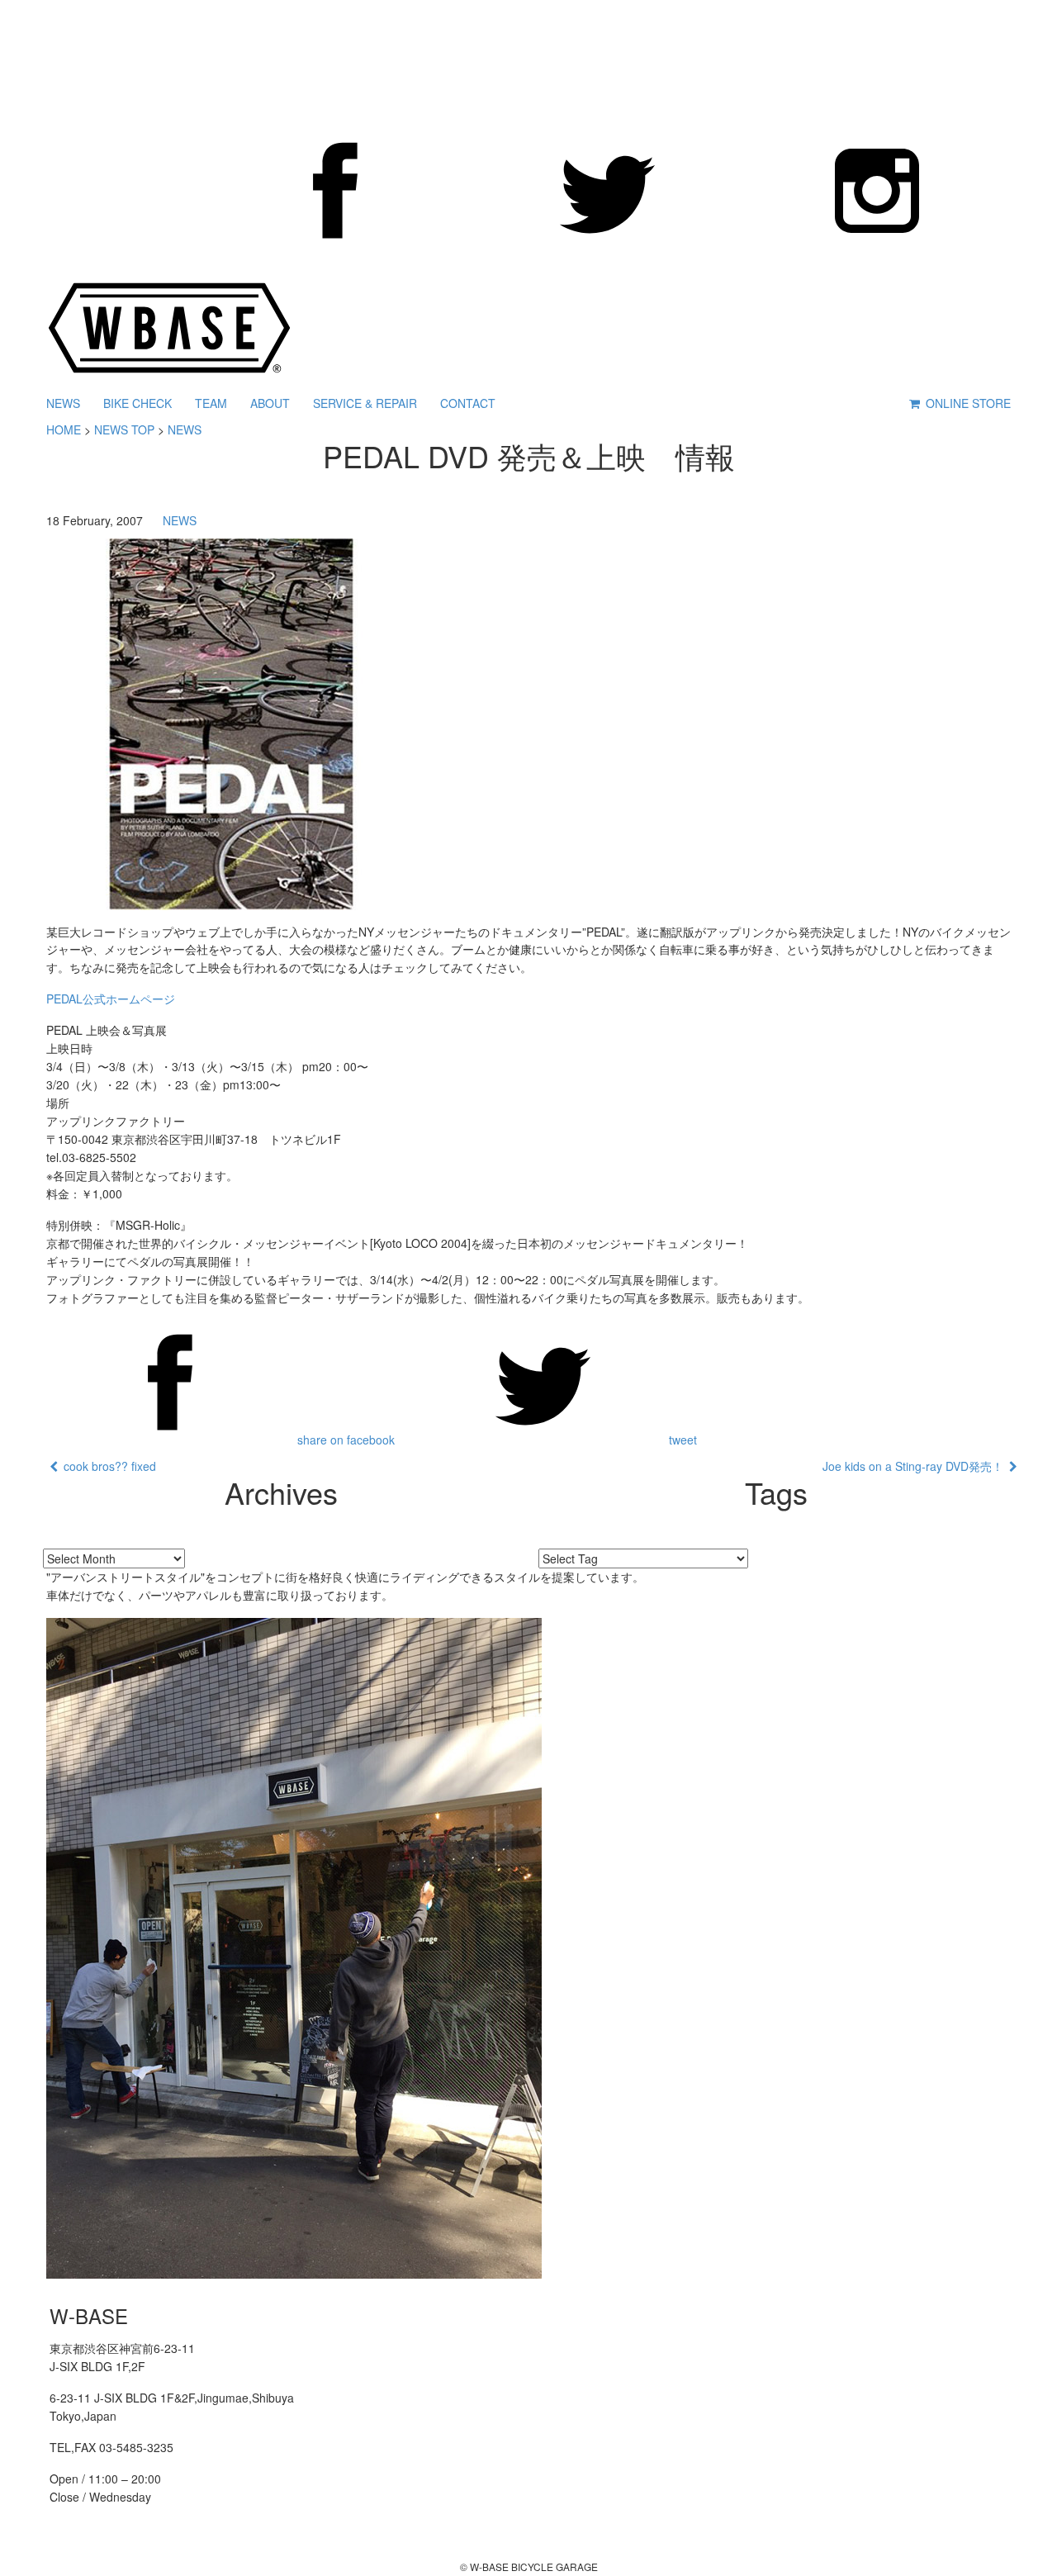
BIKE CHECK (137, 403)
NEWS (63, 403)
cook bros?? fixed (107, 1466)
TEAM (211, 403)
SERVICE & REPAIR (365, 403)
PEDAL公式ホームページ (111, 999)
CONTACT (468, 403)
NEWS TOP (124, 429)
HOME (64, 429)
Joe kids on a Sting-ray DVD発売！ (916, 1466)
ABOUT (270, 403)
